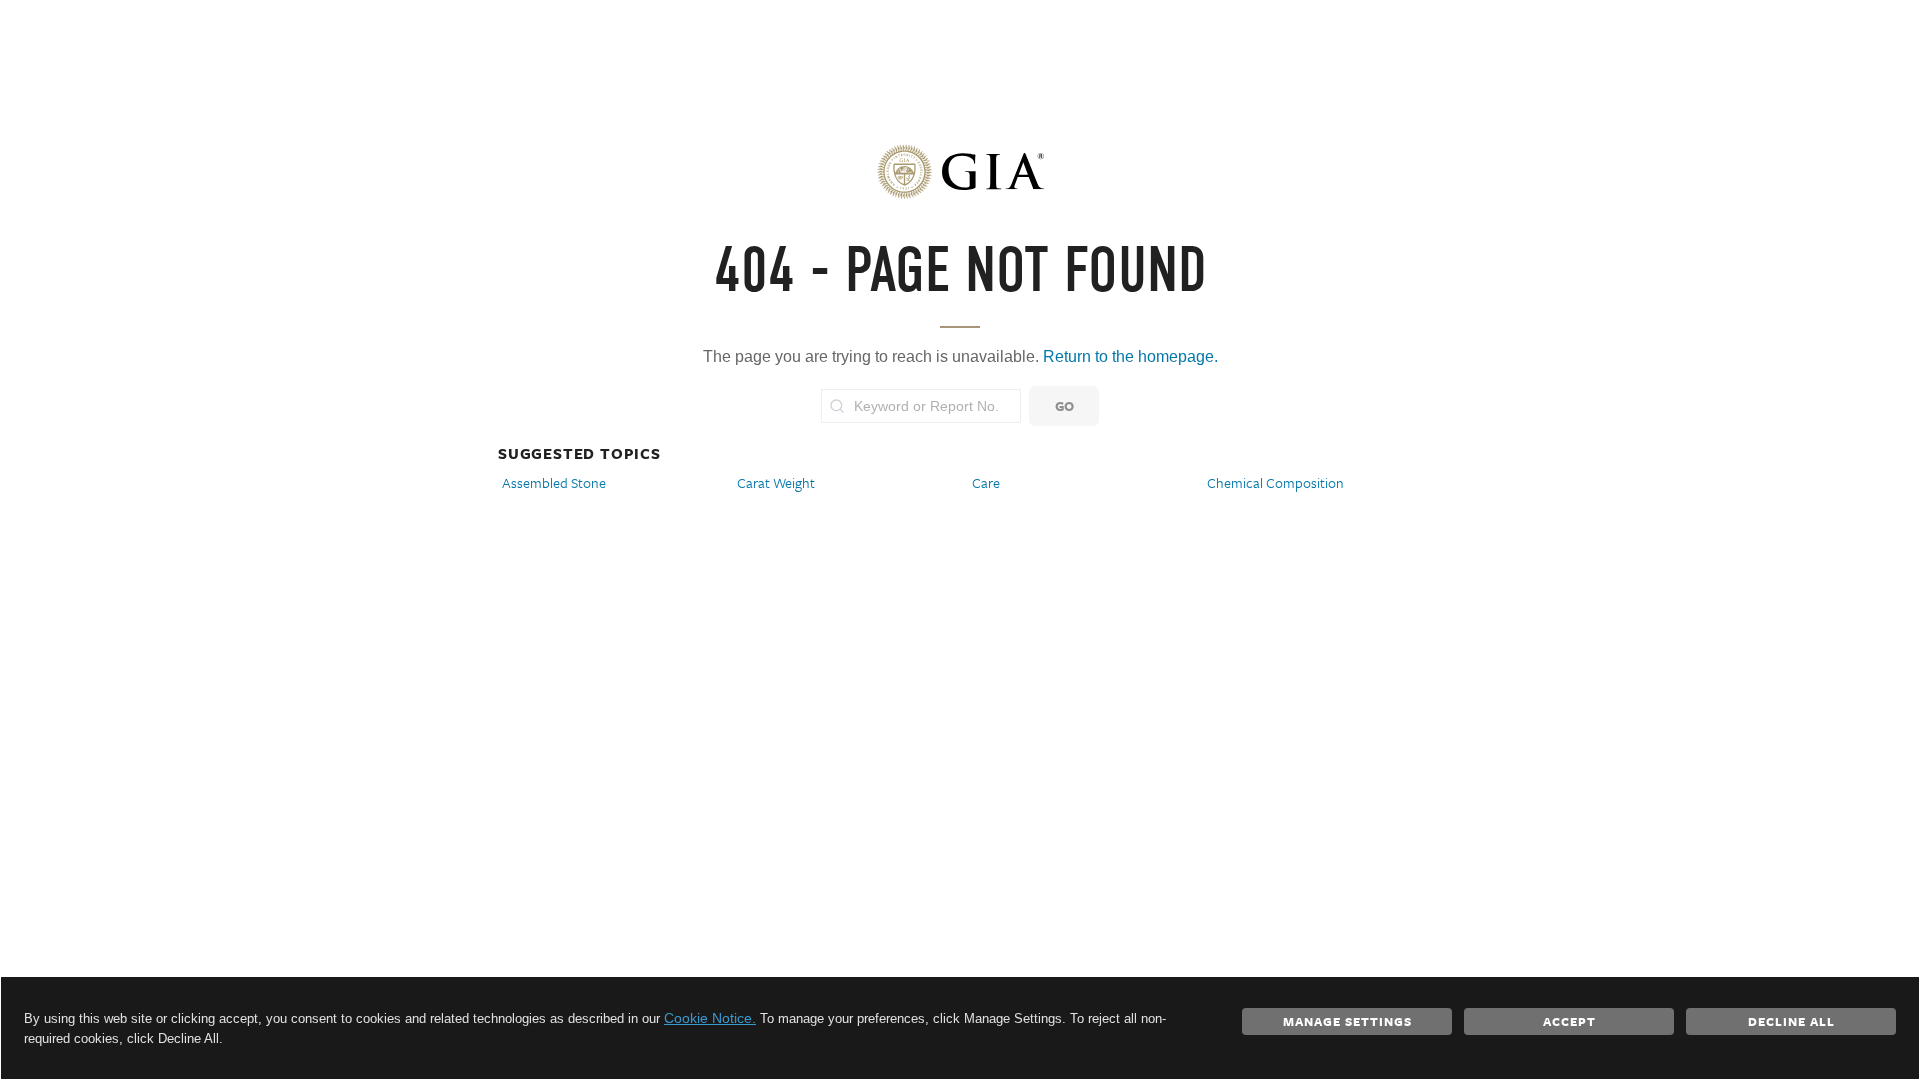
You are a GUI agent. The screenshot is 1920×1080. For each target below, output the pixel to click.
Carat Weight (776, 482)
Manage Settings (1347, 1021)
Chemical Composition (1275, 482)
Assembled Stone (554, 482)
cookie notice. (710, 1018)
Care (986, 482)
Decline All (1791, 1021)
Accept (1569, 1021)
